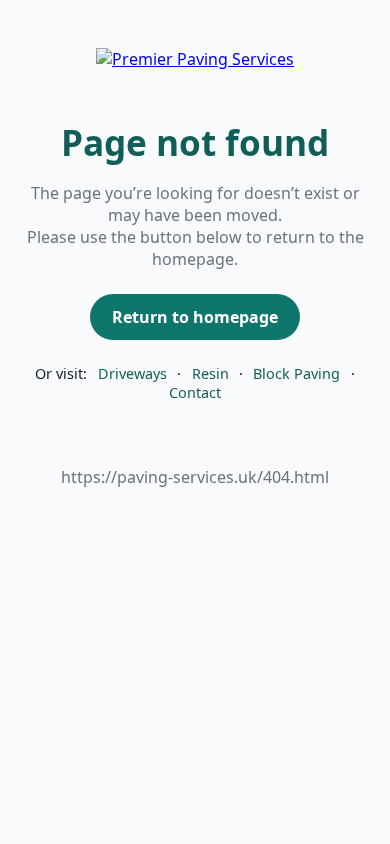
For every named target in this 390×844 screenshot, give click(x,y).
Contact (195, 392)
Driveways (132, 373)
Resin (210, 373)
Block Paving (296, 373)
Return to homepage (195, 317)
